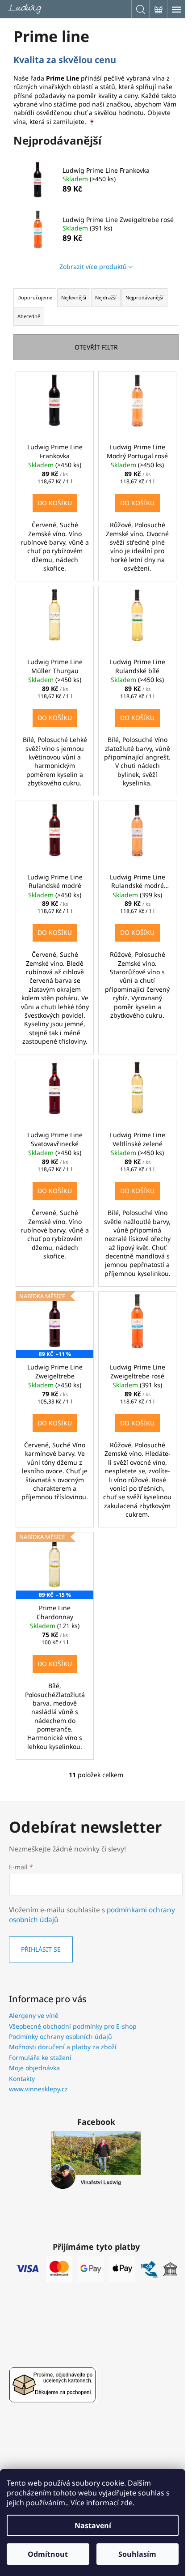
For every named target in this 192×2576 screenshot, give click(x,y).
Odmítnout (48, 2554)
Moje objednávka (34, 2068)
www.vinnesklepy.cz (38, 2089)
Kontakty (22, 2079)
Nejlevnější (74, 297)
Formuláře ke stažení (40, 2058)
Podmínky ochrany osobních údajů (61, 2036)
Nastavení (93, 2525)
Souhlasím (137, 2554)
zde (127, 2503)
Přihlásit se (41, 1949)
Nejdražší (106, 297)
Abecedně (29, 316)
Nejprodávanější (144, 297)
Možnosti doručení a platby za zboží (63, 2047)
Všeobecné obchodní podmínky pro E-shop (73, 2026)
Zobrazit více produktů (93, 267)
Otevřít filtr (96, 347)
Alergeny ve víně (34, 2015)
